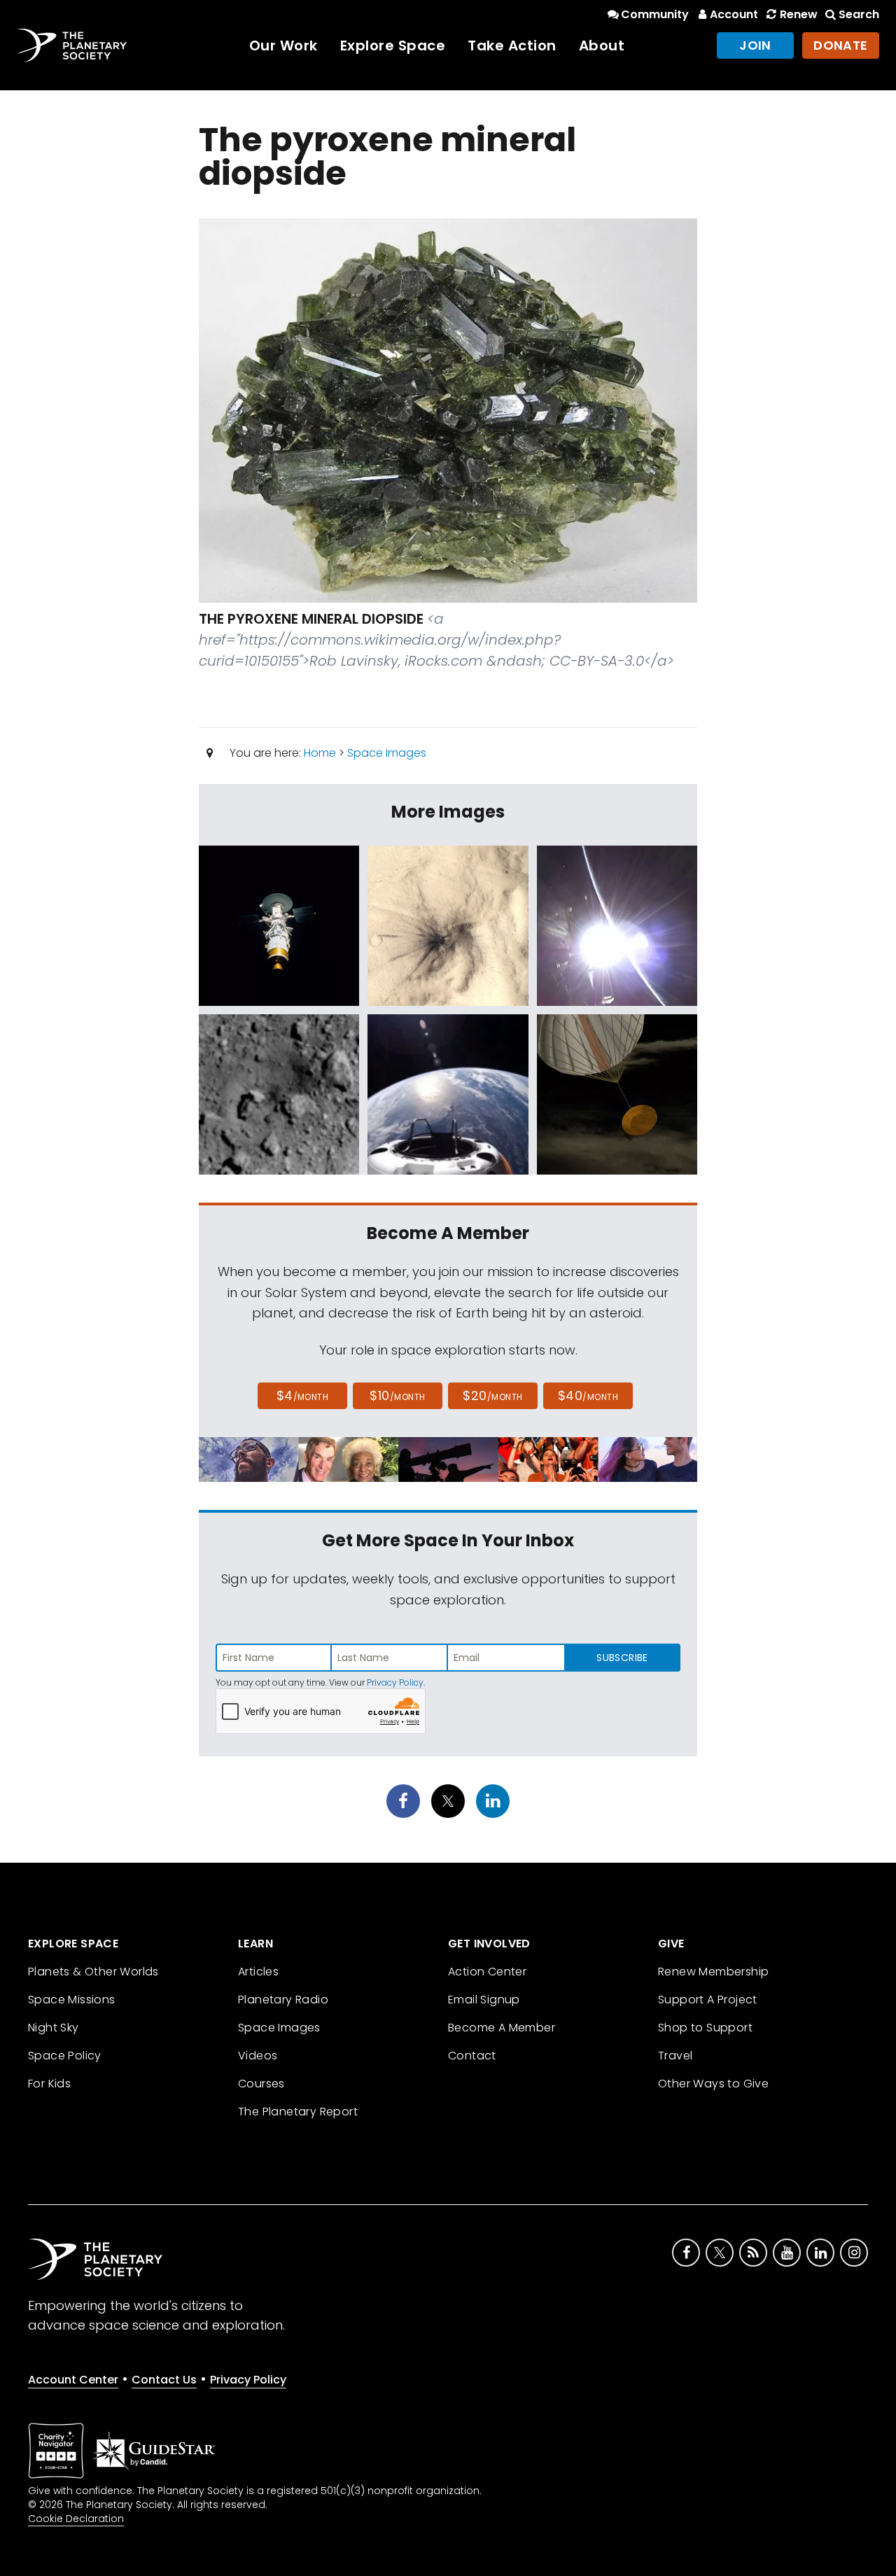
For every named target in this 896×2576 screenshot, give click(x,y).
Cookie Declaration (76, 2519)
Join (755, 45)
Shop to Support (705, 2028)
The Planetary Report (298, 2112)
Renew (798, 14)
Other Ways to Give (713, 2084)
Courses (261, 2084)
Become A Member (502, 2028)
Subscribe (622, 1658)
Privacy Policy (395, 1682)
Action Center (487, 1972)
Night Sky (54, 2028)
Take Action (512, 45)
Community (655, 14)
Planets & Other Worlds (93, 1972)
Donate (841, 45)
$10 (397, 1395)
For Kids (49, 2084)
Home (320, 753)
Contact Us (164, 2380)
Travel (675, 2056)
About (602, 45)
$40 (588, 1395)
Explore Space (393, 45)
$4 (303, 1395)
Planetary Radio (283, 2000)
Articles (258, 1972)
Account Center (73, 2380)
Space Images (387, 753)
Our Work (283, 45)
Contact (472, 2056)
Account (734, 14)
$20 (492, 1395)
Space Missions (72, 2000)
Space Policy (65, 2056)
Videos (258, 2056)
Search (859, 14)
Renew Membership (713, 1972)
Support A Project (708, 2000)
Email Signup (484, 2000)
